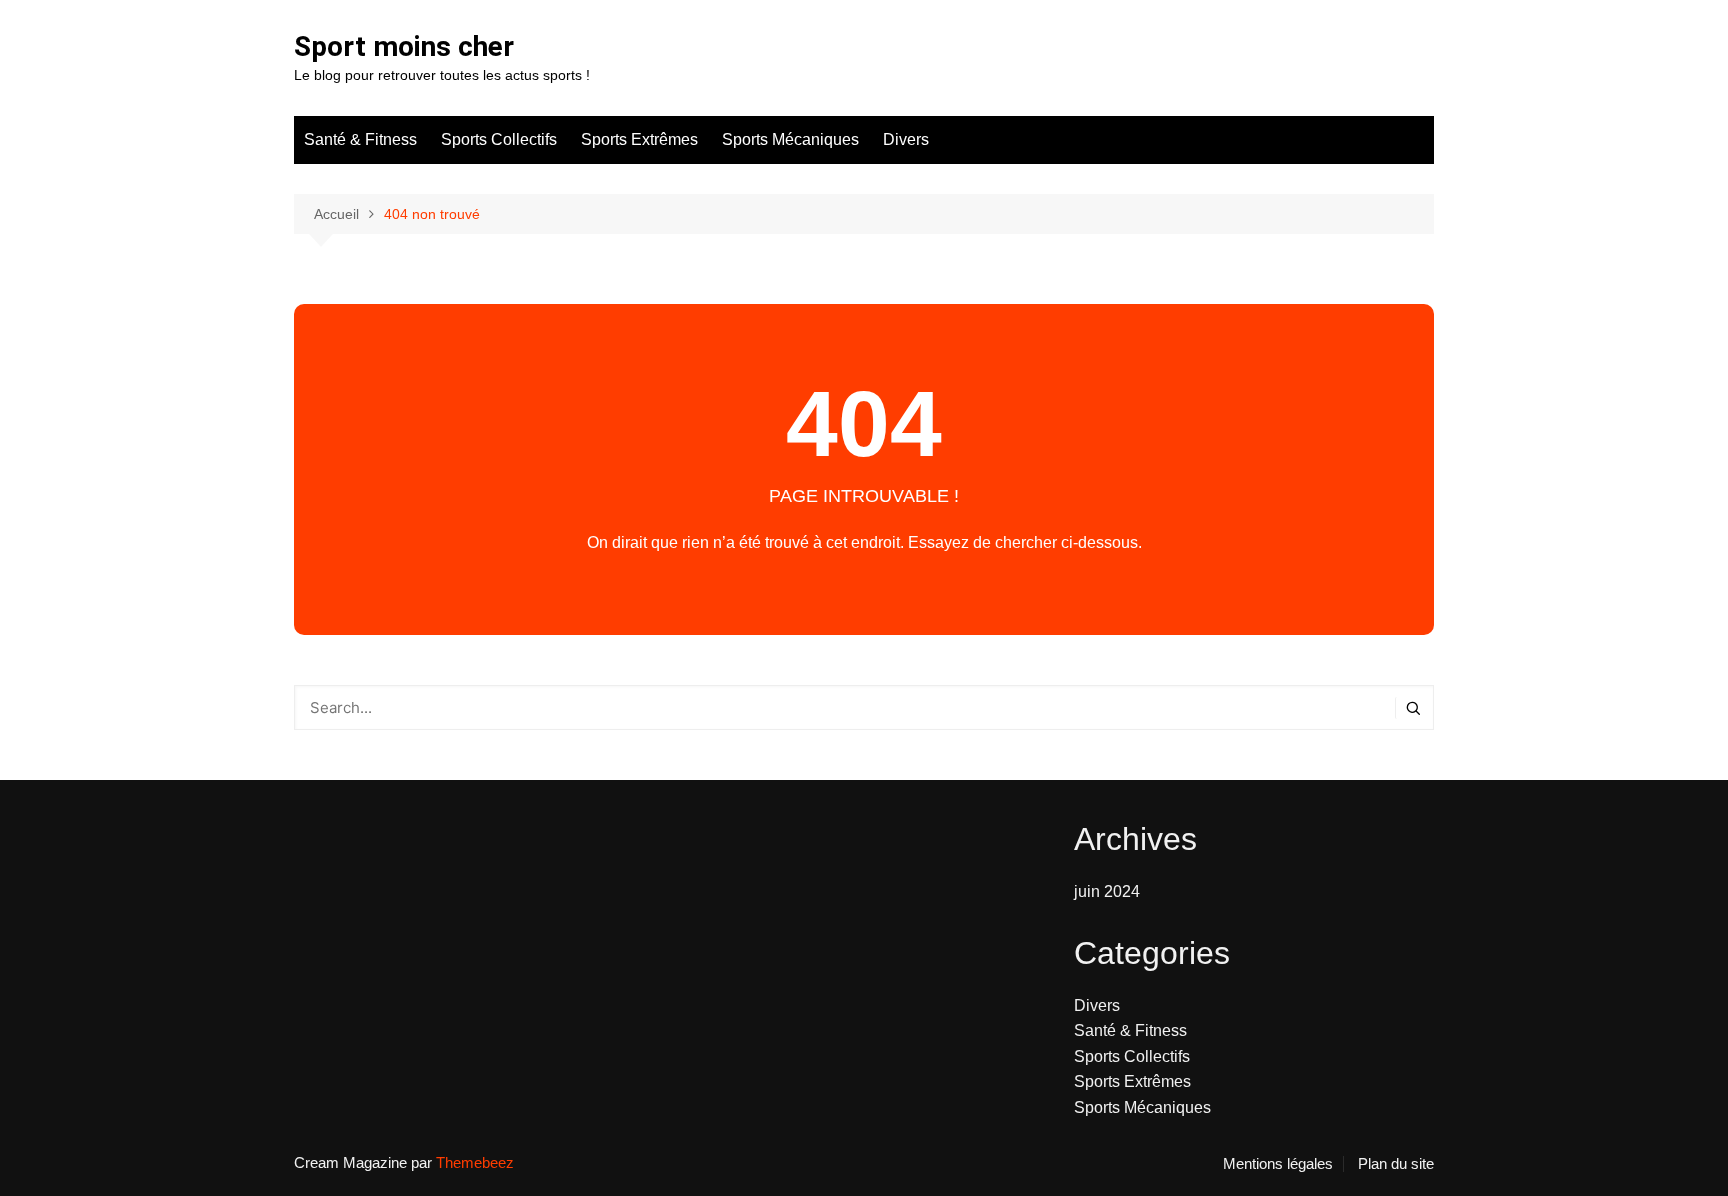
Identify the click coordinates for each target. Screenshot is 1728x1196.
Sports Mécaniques (790, 139)
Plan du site (1396, 1164)
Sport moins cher (404, 46)
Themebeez (475, 1162)
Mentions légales (1278, 1164)
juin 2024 (1107, 891)
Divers (906, 139)
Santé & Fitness (360, 139)
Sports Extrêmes (639, 139)
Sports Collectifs (499, 139)
